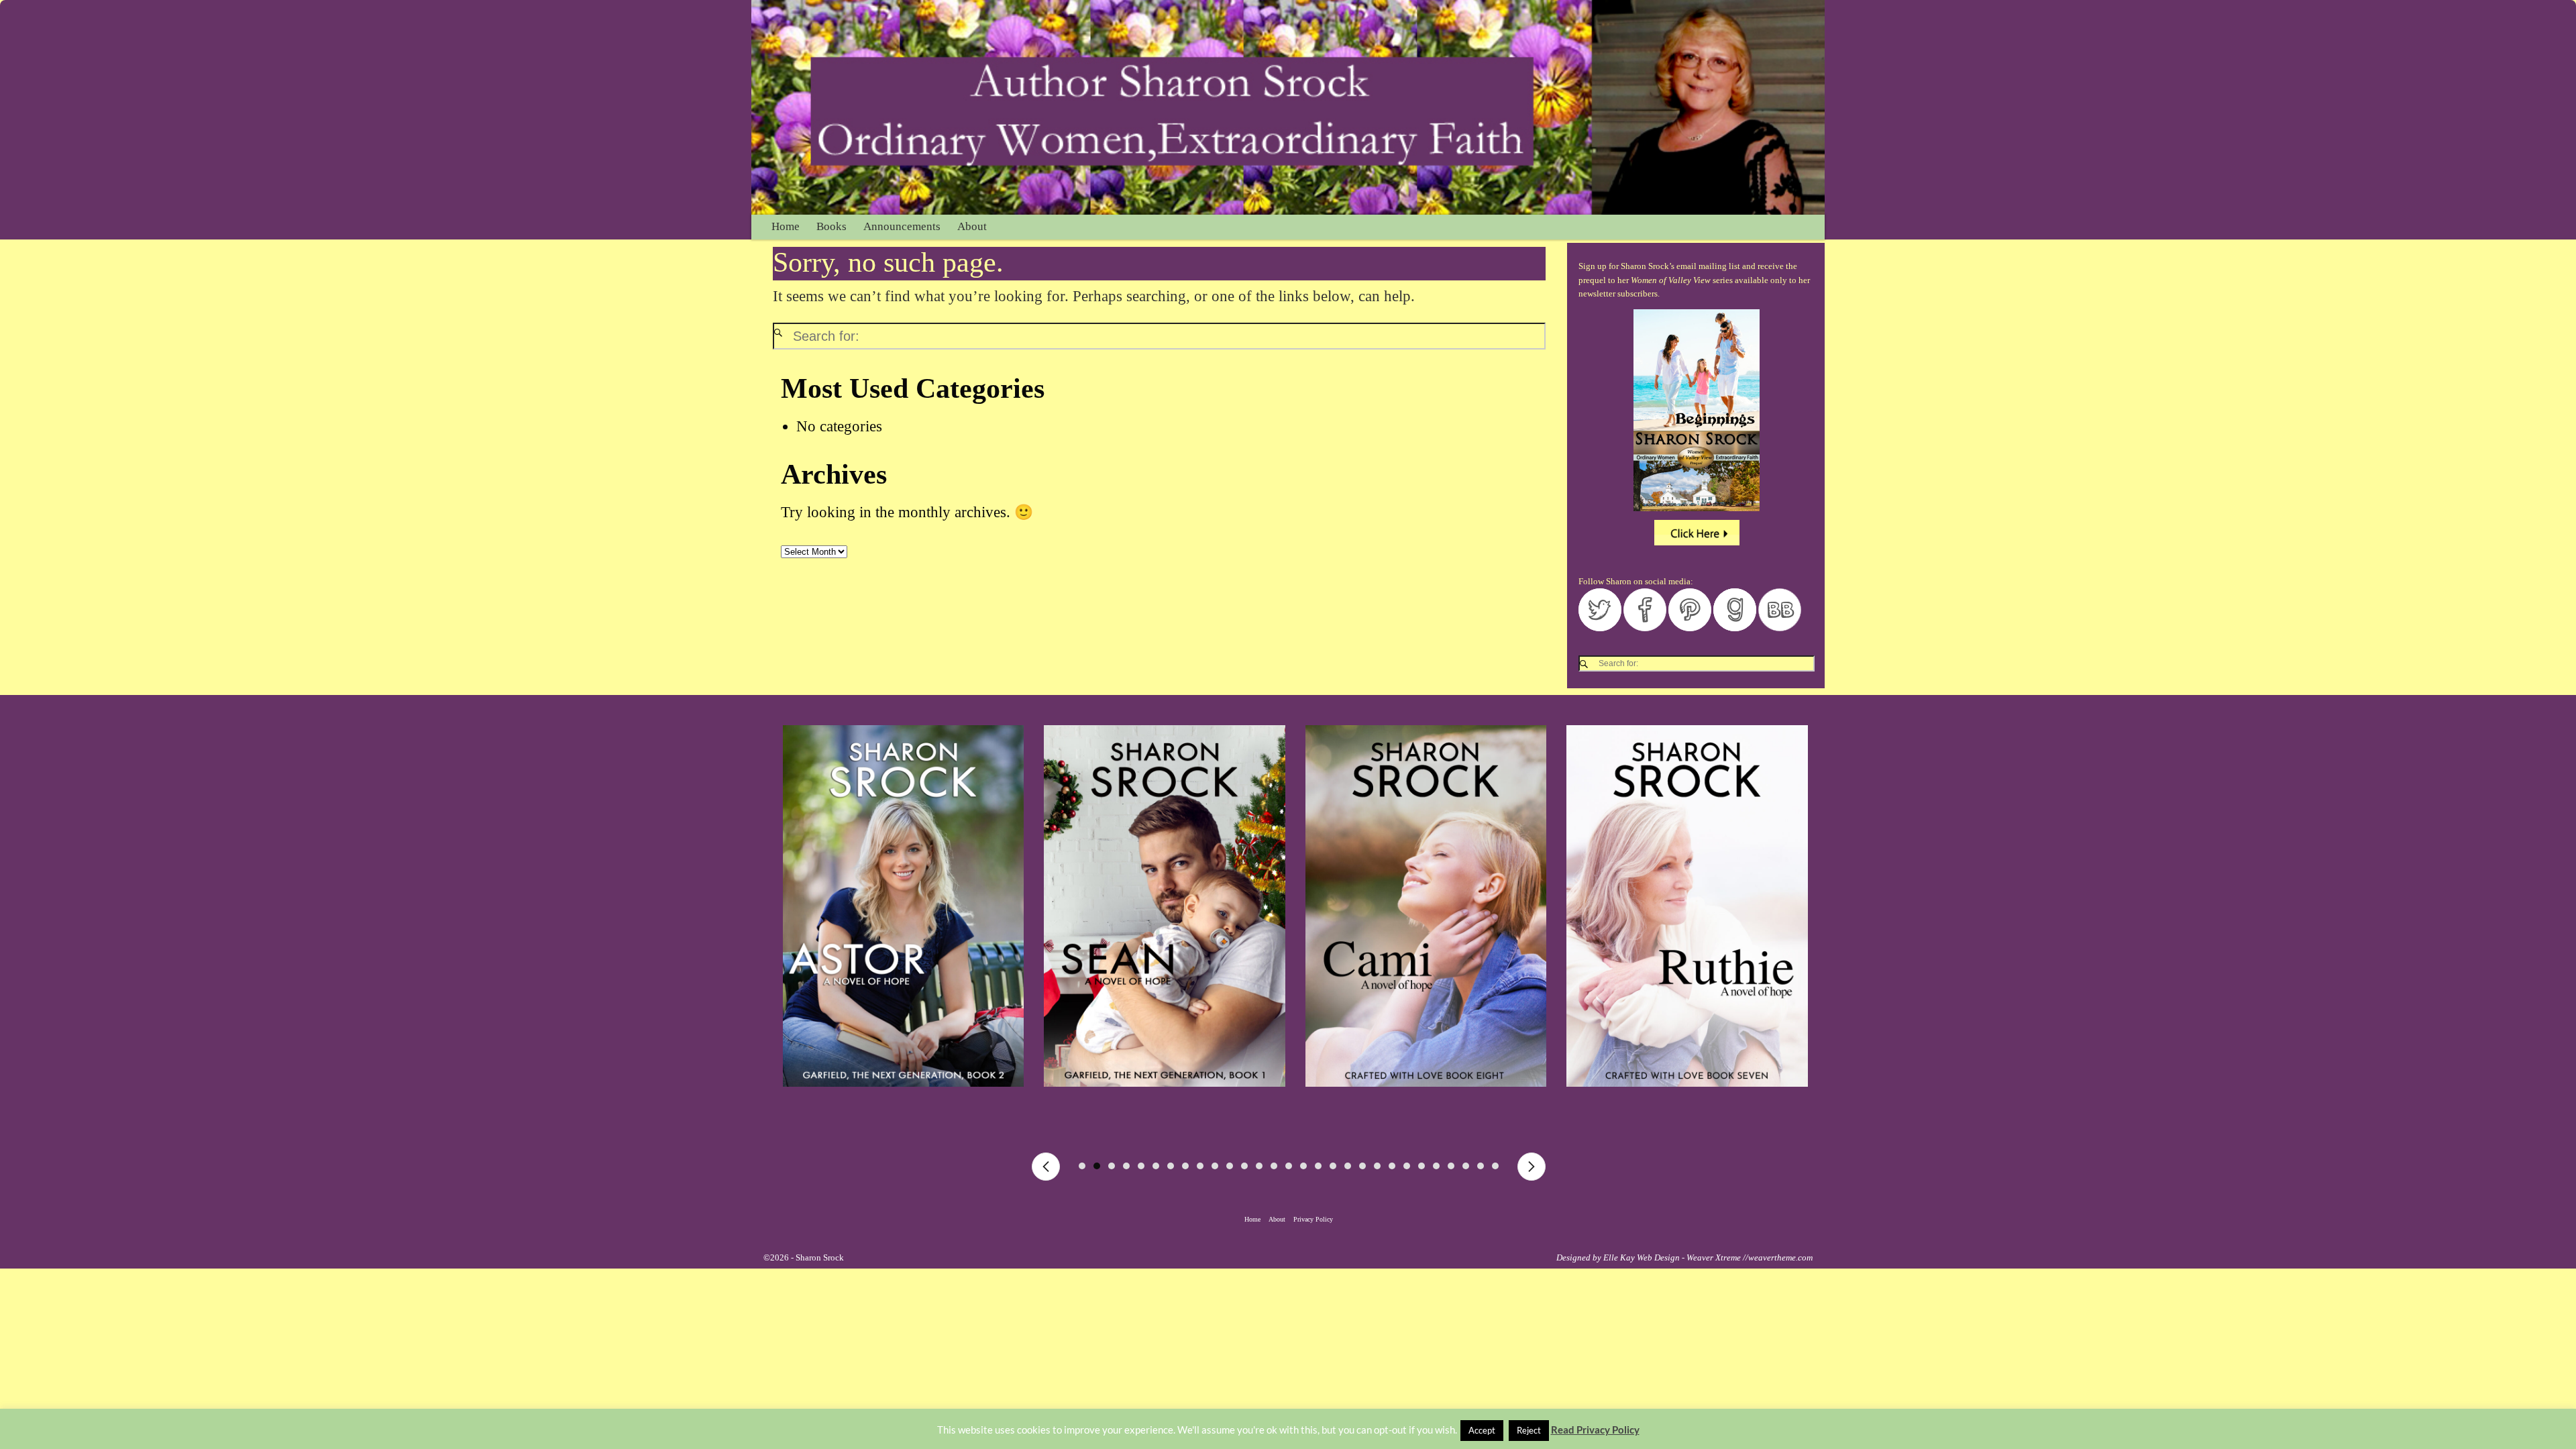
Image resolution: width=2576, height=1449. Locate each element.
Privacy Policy (1313, 1219)
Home (786, 226)
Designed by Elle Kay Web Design (1618, 1257)
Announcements (902, 226)
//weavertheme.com (1778, 1257)
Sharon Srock (820, 1257)
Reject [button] (1529, 1430)
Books (831, 226)
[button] (1046, 1167)
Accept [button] (1482, 1430)
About (972, 226)
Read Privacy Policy (1595, 1430)
